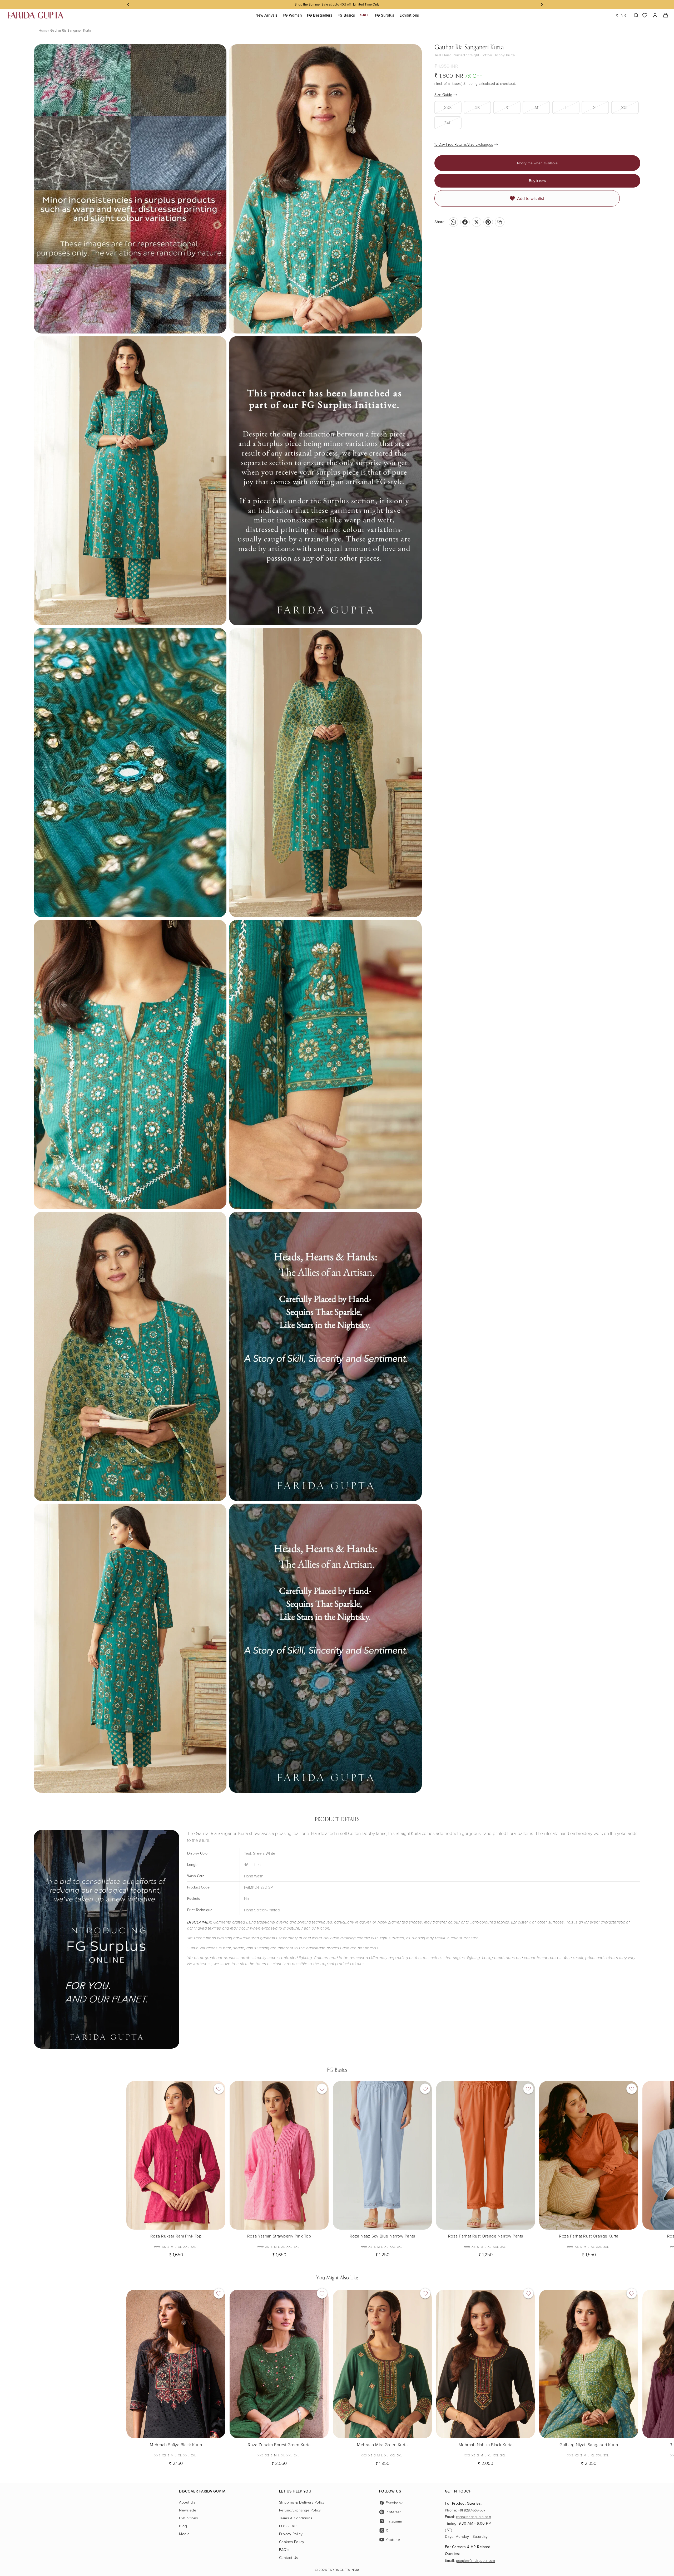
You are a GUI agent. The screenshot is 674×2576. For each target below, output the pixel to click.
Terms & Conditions (296, 2518)
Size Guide (443, 94)
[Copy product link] (500, 222)
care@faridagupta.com (474, 2517)
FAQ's (284, 2550)
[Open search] (635, 15)
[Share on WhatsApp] (453, 222)
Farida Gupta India (343, 2570)
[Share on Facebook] (465, 222)
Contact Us (289, 2557)
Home (43, 30)
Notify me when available (537, 163)
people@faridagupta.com (475, 2560)
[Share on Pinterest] (488, 222)
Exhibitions (189, 2518)
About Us (187, 2502)
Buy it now (537, 181)
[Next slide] (543, 2167)
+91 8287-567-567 (472, 2510)
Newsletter (188, 2510)
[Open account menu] (655, 15)
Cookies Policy (292, 2542)
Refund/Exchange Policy (300, 2510)
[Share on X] (477, 222)
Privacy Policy (291, 2534)
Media (184, 2534)
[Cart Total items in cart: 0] (665, 15)
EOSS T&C (288, 2526)
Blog (183, 2526)
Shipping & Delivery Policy (302, 2502)
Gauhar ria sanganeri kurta (71, 30)
